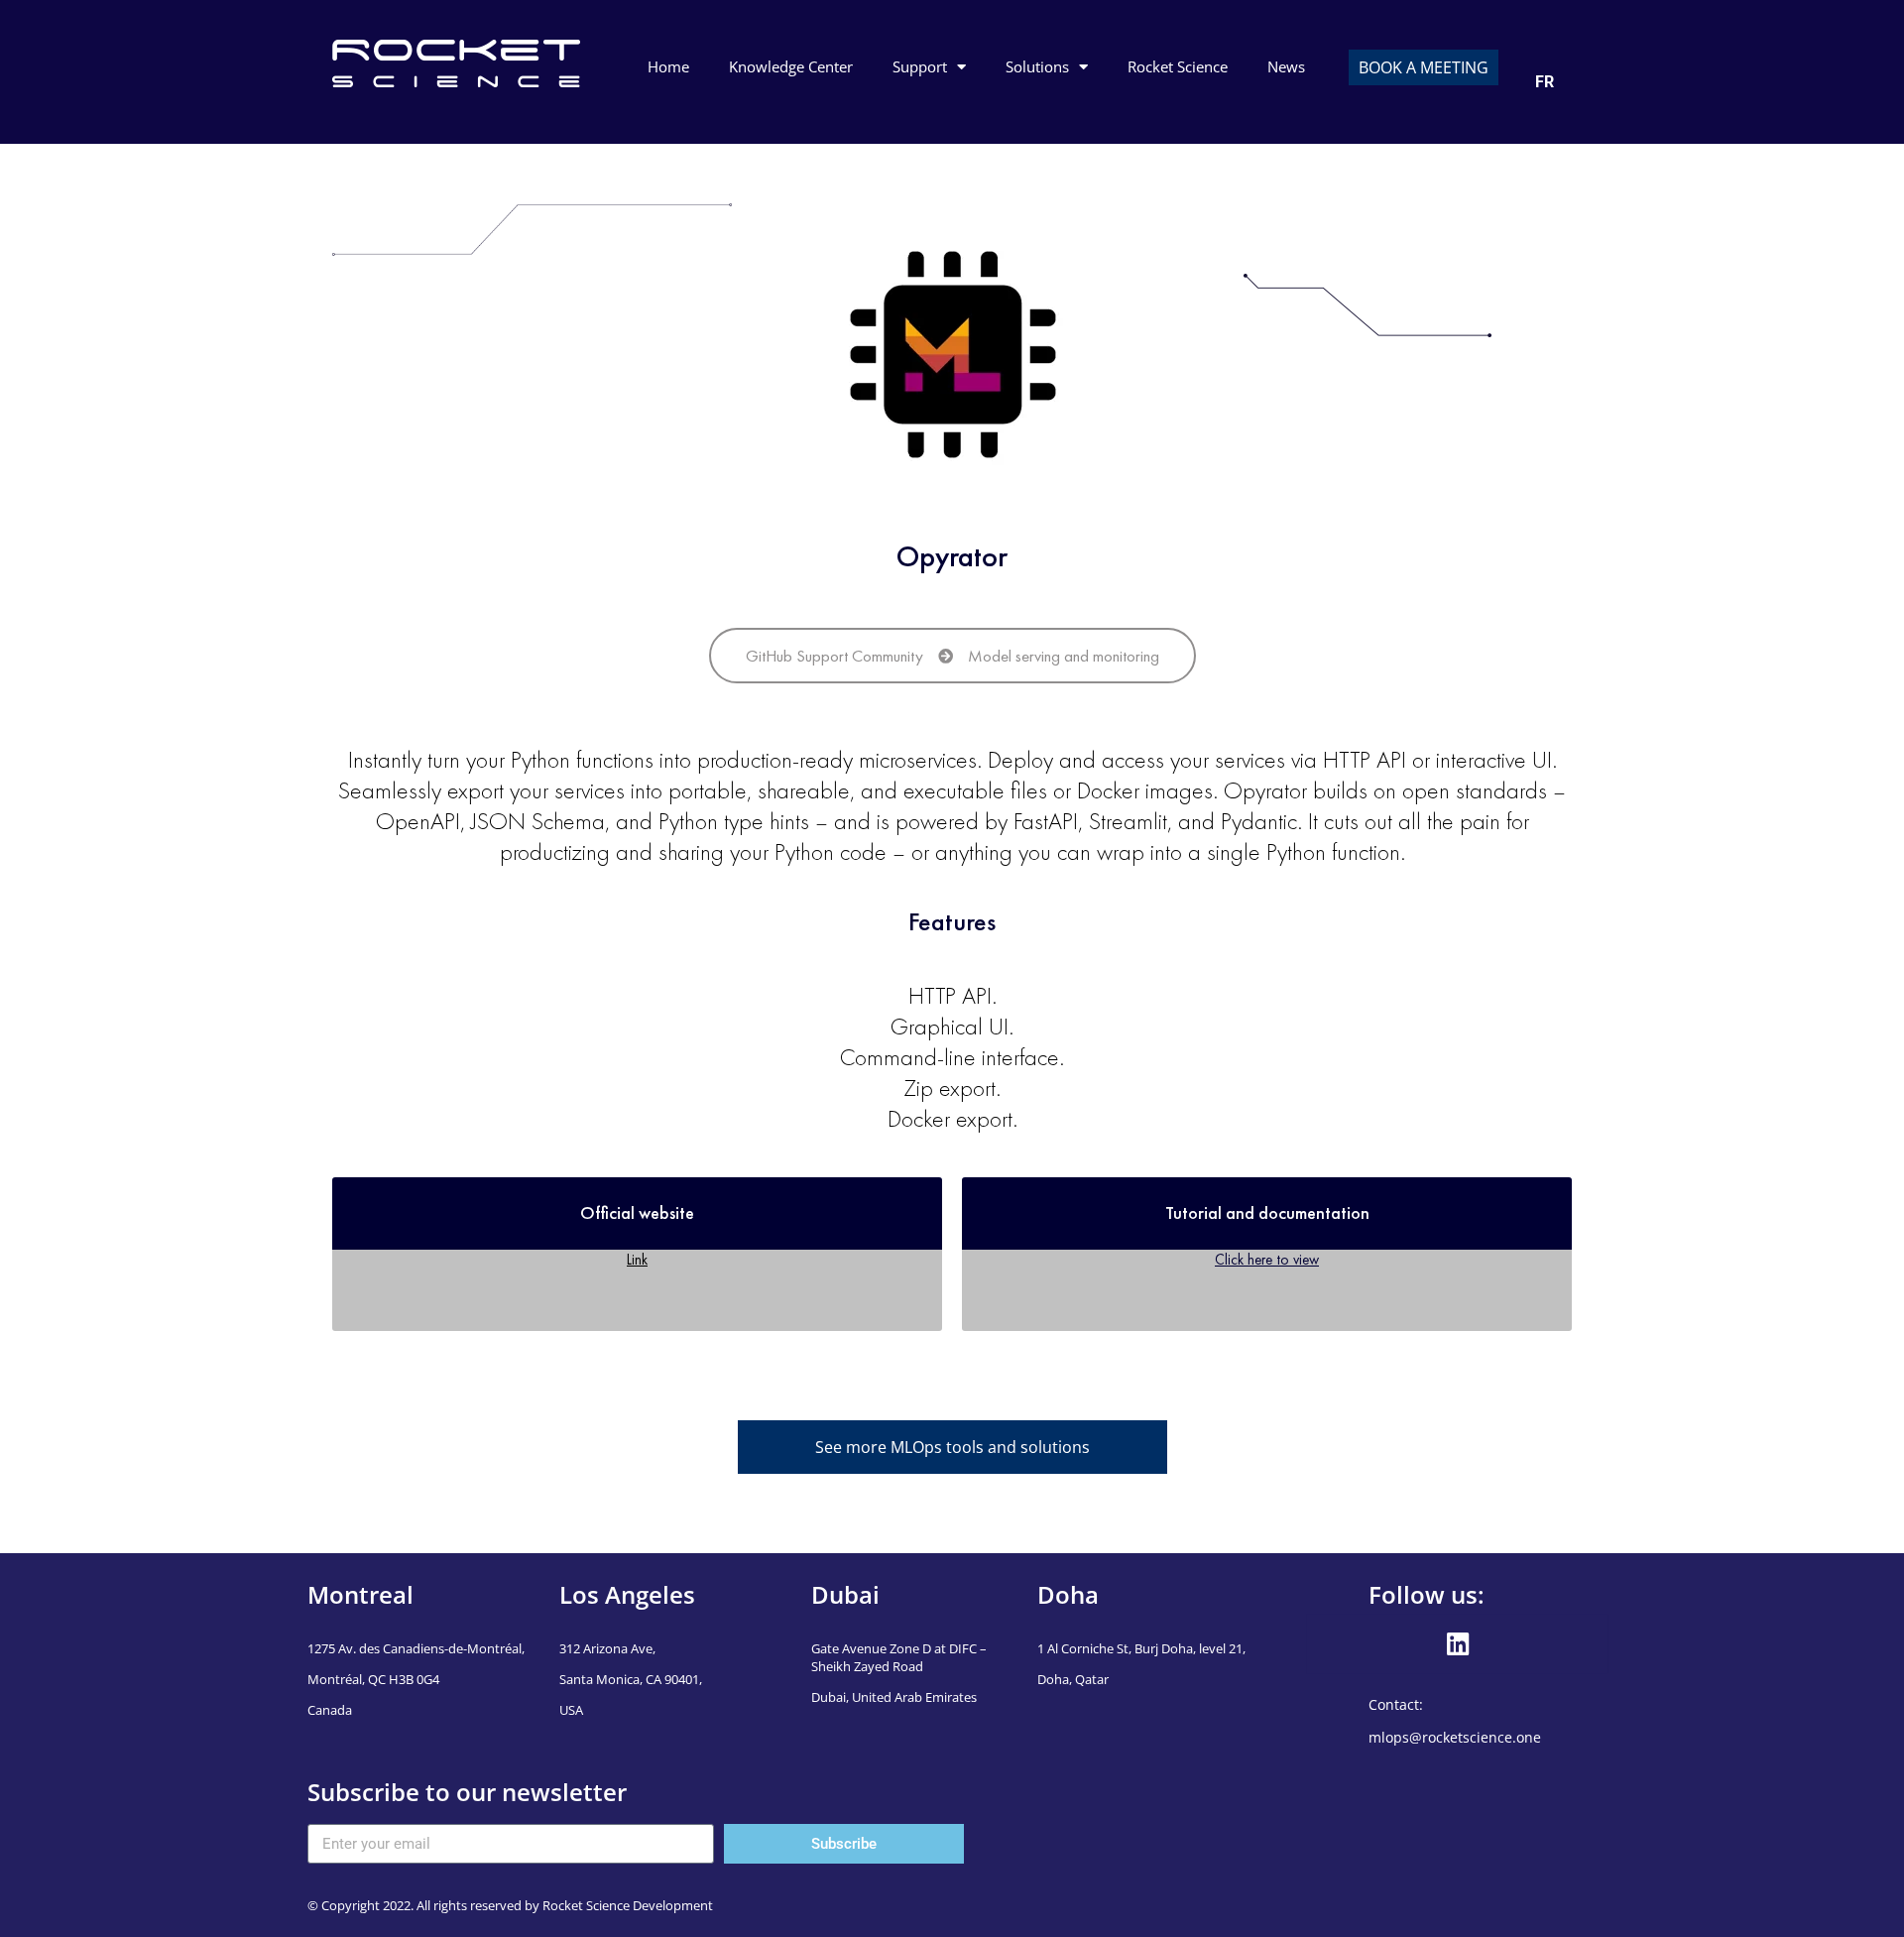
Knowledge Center (791, 66)
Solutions (1037, 66)
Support (920, 66)
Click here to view (1267, 1259)
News (1286, 66)
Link (637, 1259)
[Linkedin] (1458, 1644)
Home (668, 66)
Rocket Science (1178, 66)
